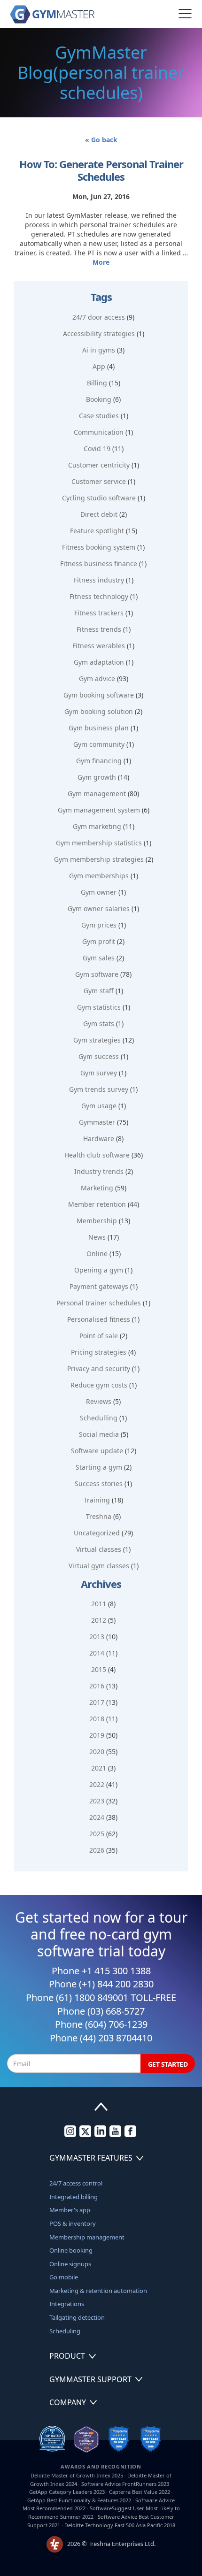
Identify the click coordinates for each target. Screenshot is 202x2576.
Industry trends (99, 1171)
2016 (97, 1686)
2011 (99, 1604)
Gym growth (97, 777)
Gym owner (99, 892)
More (101, 262)
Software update (97, 1451)
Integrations (67, 2304)
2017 (97, 1702)
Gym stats (99, 1023)
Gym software (97, 974)
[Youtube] (115, 2135)
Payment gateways (99, 1286)
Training (97, 1500)
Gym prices (99, 925)
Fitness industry (99, 580)
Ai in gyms (99, 350)
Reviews (99, 1401)
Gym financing (99, 761)
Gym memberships (99, 876)
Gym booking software (99, 695)
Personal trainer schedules (99, 1303)
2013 (97, 1637)
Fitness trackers (99, 613)
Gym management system (99, 810)
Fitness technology (99, 596)
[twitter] (85, 2135)
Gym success (99, 1056)
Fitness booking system (99, 547)
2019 (97, 1735)
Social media (99, 1434)
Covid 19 (97, 448)
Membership (97, 1221)
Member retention (97, 1204)
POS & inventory (73, 2223)
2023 (97, 1801)
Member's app (70, 2210)
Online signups (70, 2264)
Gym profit (99, 941)
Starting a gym (99, 1467)
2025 (97, 1834)
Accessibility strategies (99, 333)
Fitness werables (99, 646)
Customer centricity (99, 465)
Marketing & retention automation (98, 2291)
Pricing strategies (99, 1352)
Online (97, 1253)
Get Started (168, 2064)
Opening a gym (99, 1270)
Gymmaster (97, 1122)
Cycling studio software (99, 498)
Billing (97, 383)
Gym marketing (97, 826)
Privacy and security (99, 1368)
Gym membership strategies (99, 859)
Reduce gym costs (99, 1385)
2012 (99, 1620)
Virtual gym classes (99, 1566)
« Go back (101, 140)
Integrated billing (74, 2197)
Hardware (99, 1138)
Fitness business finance (99, 563)
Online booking (71, 2250)
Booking (99, 399)
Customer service (99, 481)
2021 (99, 1768)
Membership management (87, 2237)
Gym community (99, 744)
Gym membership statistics (99, 843)
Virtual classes (99, 1549)
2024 (97, 1817)
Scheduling (65, 2331)
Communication (99, 432)
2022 (97, 1784)
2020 (97, 1752)
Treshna (99, 1516)
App (99, 366)
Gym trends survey (99, 1089)
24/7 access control (76, 2183)
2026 (97, 1850)
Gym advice (97, 678)
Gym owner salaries (99, 908)
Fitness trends (99, 629)
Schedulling (99, 1418)
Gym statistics (99, 1007)
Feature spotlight (97, 531)
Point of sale (99, 1336)
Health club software (97, 1155)
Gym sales (99, 958)
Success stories (99, 1483)
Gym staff (99, 991)
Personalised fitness (99, 1319)
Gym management (97, 793)
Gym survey (99, 1073)
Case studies (99, 416)
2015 (99, 1669)
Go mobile (64, 2277)
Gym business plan (99, 728)
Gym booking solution (99, 711)
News (97, 1237)
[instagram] (70, 2135)
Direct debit (99, 514)
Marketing (97, 1188)
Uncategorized (97, 1533)
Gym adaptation (99, 662)
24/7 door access (99, 317)
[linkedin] (100, 2135)
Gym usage (99, 1106)
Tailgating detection (77, 2317)
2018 (97, 1719)
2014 (97, 1653)
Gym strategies (97, 1040)
